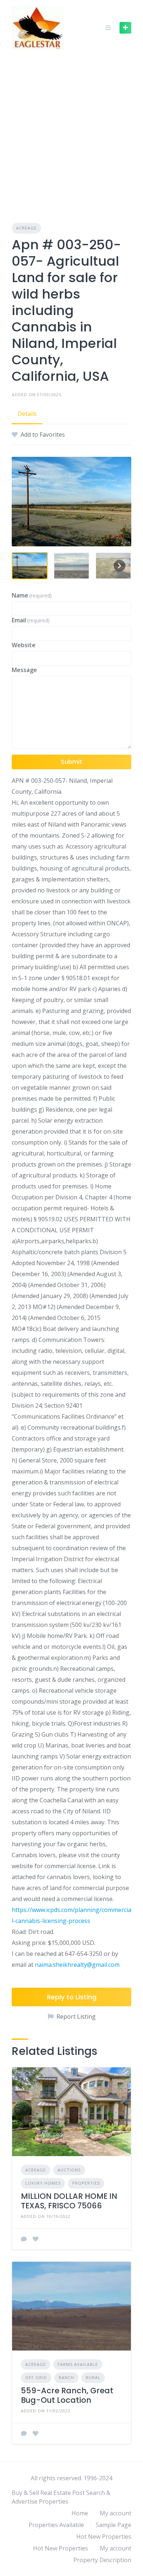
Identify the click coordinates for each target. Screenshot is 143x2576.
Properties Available (56, 2525)
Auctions (69, 2170)
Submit (71, 762)
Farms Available (78, 2364)
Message (24, 670)
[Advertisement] (71, 130)
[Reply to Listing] (24, 2239)
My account (115, 2513)
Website (24, 645)
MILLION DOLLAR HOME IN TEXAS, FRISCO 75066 (69, 2201)
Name (32, 595)
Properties (86, 2183)
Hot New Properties (104, 2537)
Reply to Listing (72, 1997)
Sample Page (113, 2525)
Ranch (66, 2377)
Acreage (26, 228)
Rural (93, 2377)
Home (80, 2513)
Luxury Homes (43, 2183)
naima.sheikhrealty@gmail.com (77, 1965)
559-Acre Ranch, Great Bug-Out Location (67, 2395)
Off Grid (36, 2377)
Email (31, 620)
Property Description (102, 2560)
